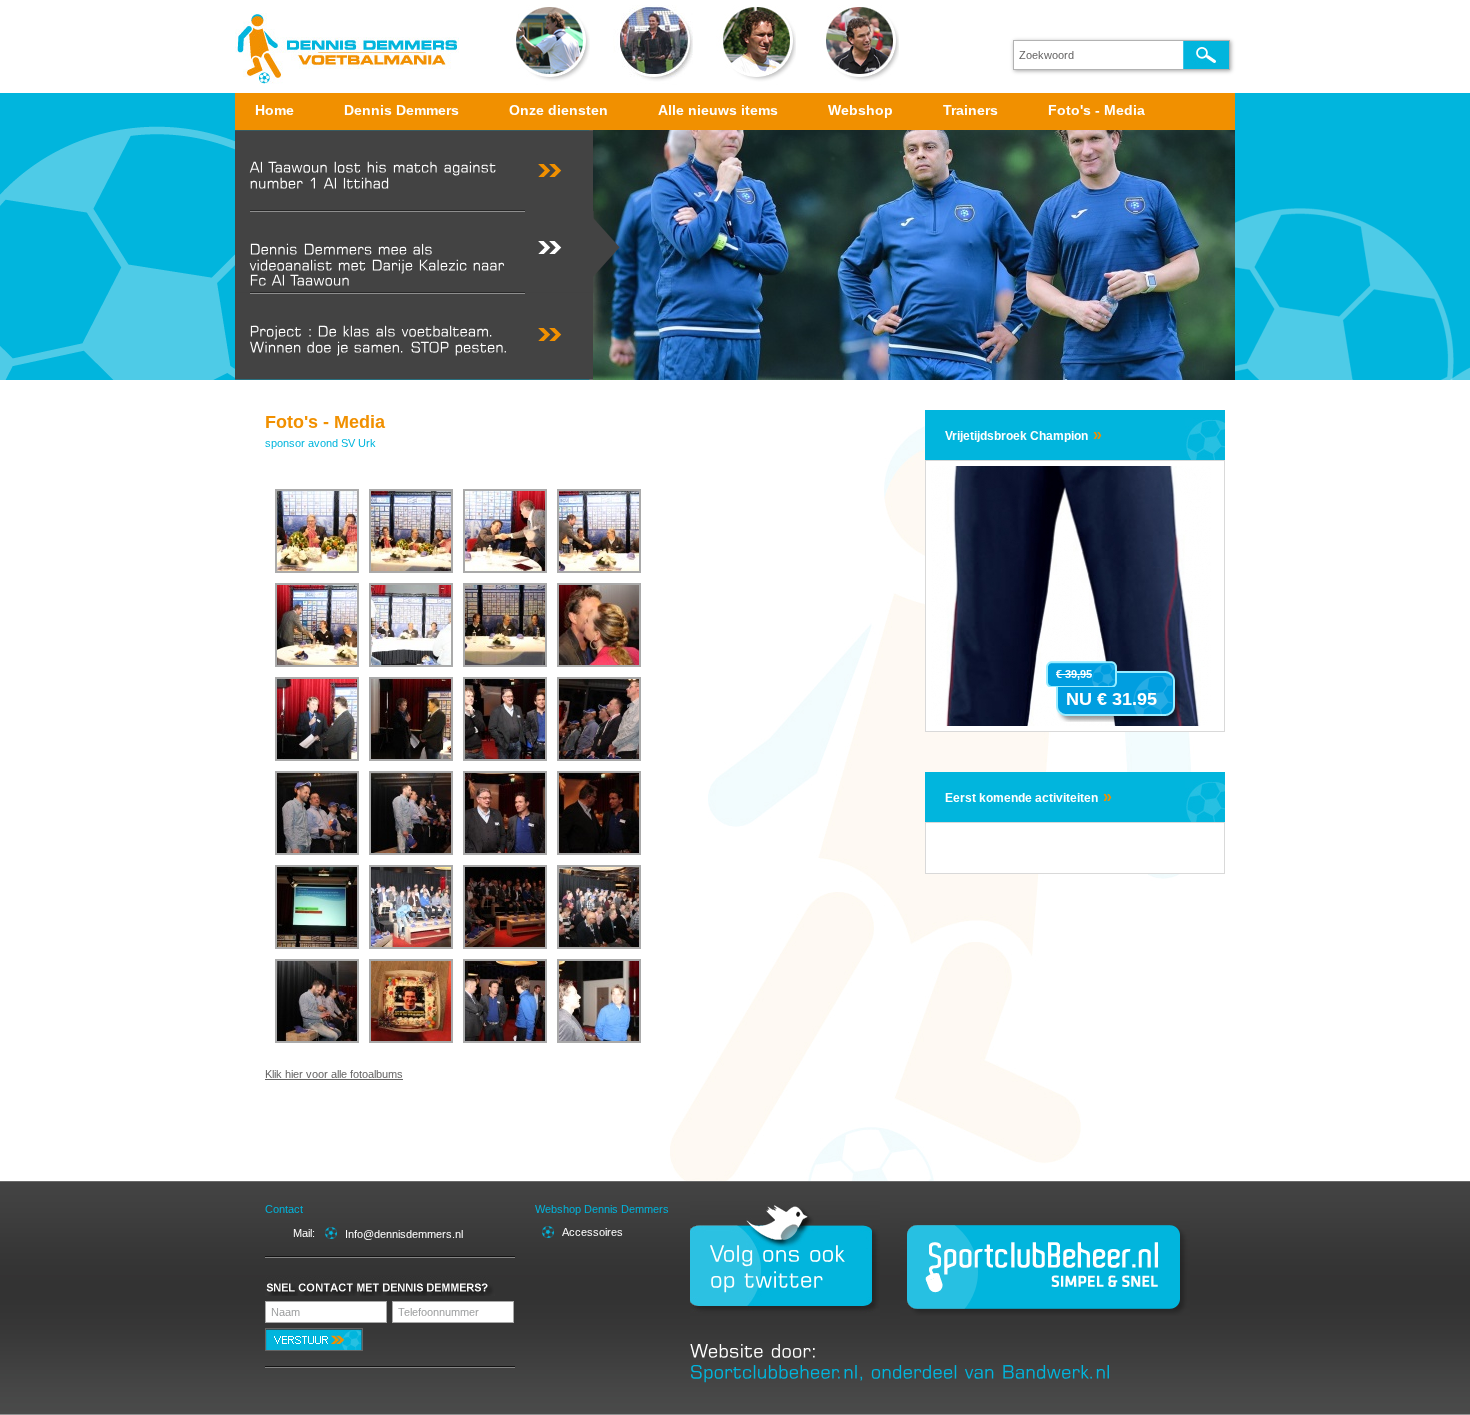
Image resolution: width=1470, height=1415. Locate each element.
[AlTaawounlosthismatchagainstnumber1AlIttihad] (387, 170)
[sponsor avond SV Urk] (317, 531)
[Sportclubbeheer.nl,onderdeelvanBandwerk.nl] (900, 1371)
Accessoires (592, 1232)
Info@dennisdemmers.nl (404, 1234)
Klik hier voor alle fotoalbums (334, 1074)
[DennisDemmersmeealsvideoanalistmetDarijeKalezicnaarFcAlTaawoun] (387, 252)
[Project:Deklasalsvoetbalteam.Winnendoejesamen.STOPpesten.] (387, 333)
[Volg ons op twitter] (785, 1267)
